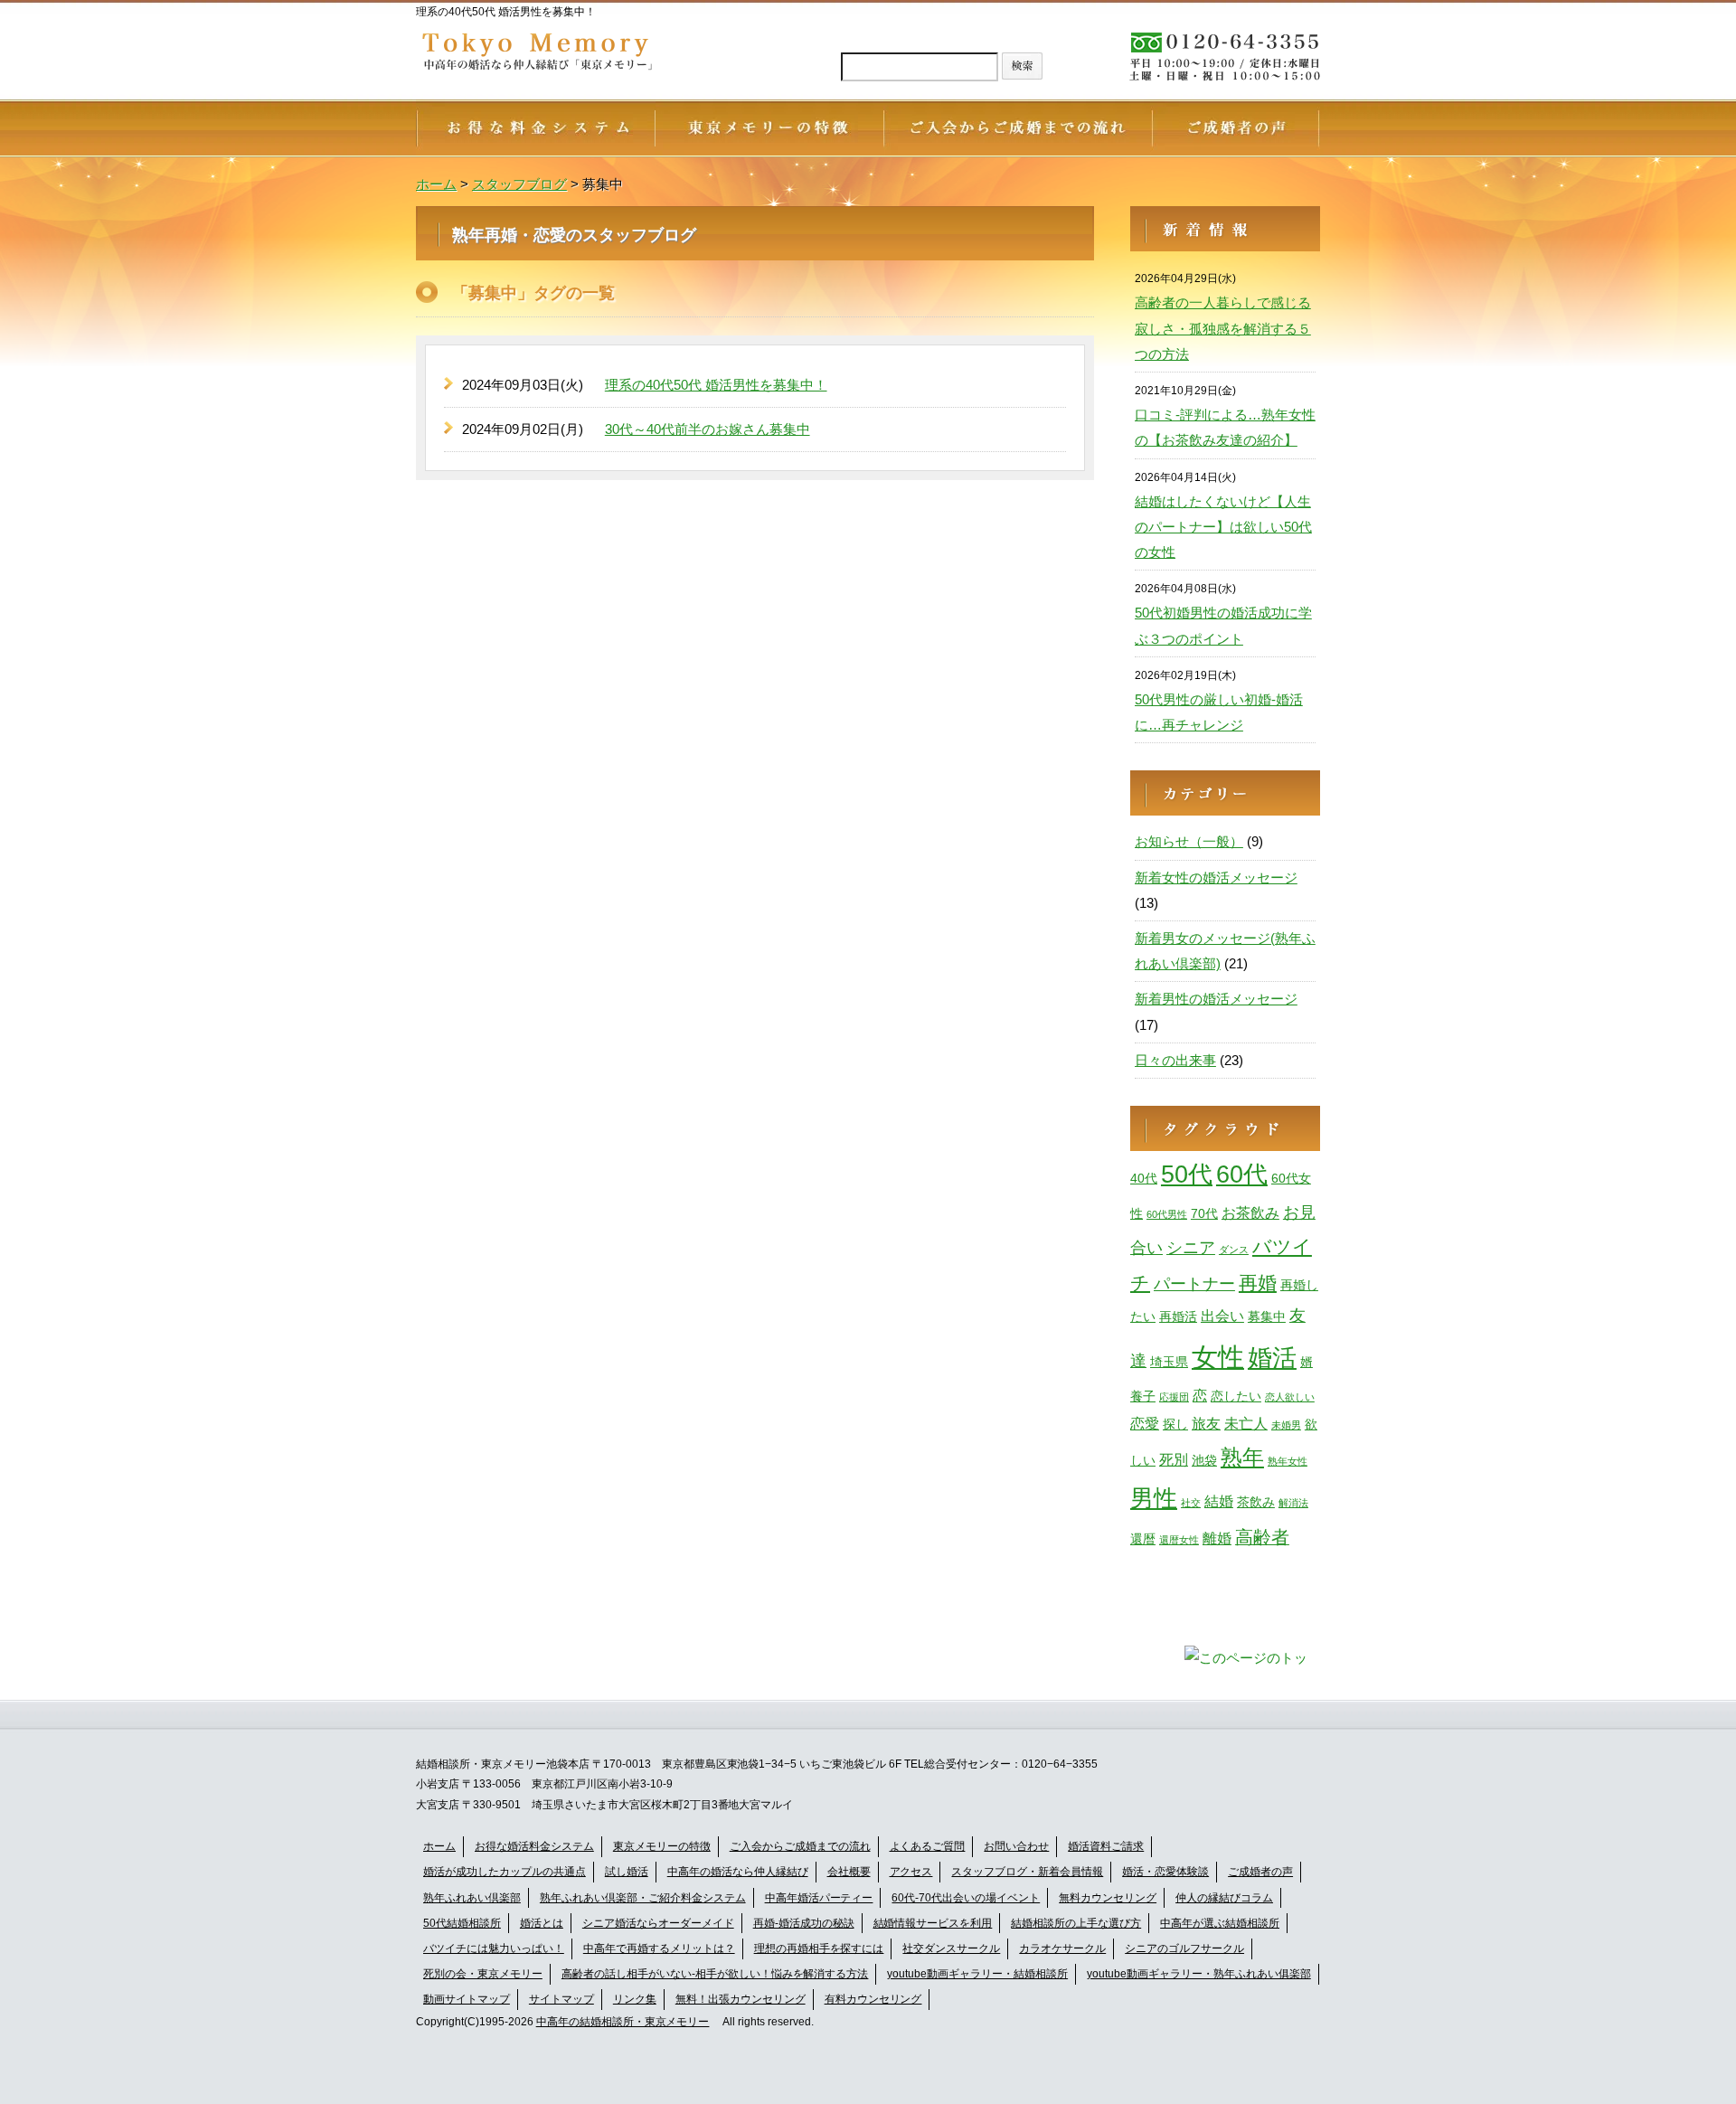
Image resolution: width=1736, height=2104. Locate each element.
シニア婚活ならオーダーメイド (658, 1923)
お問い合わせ (1016, 1846)
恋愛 (1145, 1423)
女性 (1218, 1357)
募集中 (1267, 1316)
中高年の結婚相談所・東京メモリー (623, 2022)
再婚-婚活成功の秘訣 (804, 1923)
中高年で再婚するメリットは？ (659, 1948)
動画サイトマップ (467, 1999)
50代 (1187, 1174)
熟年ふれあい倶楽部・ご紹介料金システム (643, 1898)
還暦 (1143, 1539)
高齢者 (1262, 1537)
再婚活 (1178, 1316)
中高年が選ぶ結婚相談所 (1220, 1923)
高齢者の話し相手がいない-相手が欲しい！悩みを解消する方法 (715, 1974)
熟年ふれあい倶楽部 (472, 1898)
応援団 (1174, 1397)
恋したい (1236, 1396)
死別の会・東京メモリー (483, 1974)
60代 (1242, 1175)
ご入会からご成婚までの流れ (800, 1846)
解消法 (1293, 1503)
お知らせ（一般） (1189, 841)
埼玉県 (1169, 1362)
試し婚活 (627, 1872)
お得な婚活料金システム (534, 1846)
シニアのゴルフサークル (1184, 1948)
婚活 (1272, 1358)
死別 (1174, 1459)
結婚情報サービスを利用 (933, 1923)
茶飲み (1256, 1502)
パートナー (1194, 1283)
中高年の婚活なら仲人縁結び (738, 1872)
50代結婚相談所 (462, 1923)
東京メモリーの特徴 (662, 1846)
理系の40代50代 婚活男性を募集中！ (716, 385)
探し (1175, 1424)
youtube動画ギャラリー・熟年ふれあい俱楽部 (1199, 1974)
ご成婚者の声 (1260, 1872)
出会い (1222, 1316)
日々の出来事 (1175, 1060)
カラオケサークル (1062, 1948)
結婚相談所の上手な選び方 (1076, 1923)
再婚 (1258, 1283)
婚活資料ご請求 (1106, 1846)
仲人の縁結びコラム (1224, 1898)
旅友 (1206, 1423)
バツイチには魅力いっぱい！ (494, 1948)
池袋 (1204, 1460)
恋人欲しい (1290, 1397)
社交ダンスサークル (951, 1948)
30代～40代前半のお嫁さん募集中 (708, 429)
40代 (1144, 1178)
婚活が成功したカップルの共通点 (505, 1872)
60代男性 (1167, 1214)
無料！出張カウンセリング (741, 1999)
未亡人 (1246, 1423)
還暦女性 (1179, 1540)
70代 (1204, 1213)
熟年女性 (1288, 1461)
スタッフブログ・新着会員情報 (1027, 1872)
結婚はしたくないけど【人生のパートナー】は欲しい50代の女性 (1223, 527)
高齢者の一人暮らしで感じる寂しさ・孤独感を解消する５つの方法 (1223, 328)
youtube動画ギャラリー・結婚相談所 (977, 1974)
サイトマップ (561, 1999)
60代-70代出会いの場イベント (966, 1898)
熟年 (1242, 1457)
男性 (1154, 1498)
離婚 (1217, 1538)
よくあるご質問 (928, 1846)
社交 (1191, 1503)
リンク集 (635, 1999)
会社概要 (849, 1872)
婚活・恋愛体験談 (1165, 1872)
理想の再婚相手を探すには (819, 1948)
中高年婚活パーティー (819, 1898)
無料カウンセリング (1108, 1898)
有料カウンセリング (873, 1999)
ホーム (439, 1846)
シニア (1191, 1247)
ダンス (1234, 1250)
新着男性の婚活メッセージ (1216, 999)
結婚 (1219, 1501)
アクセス (911, 1872)
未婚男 (1286, 1425)
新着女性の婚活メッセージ (1216, 877)
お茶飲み (1250, 1212)
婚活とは (542, 1923)
